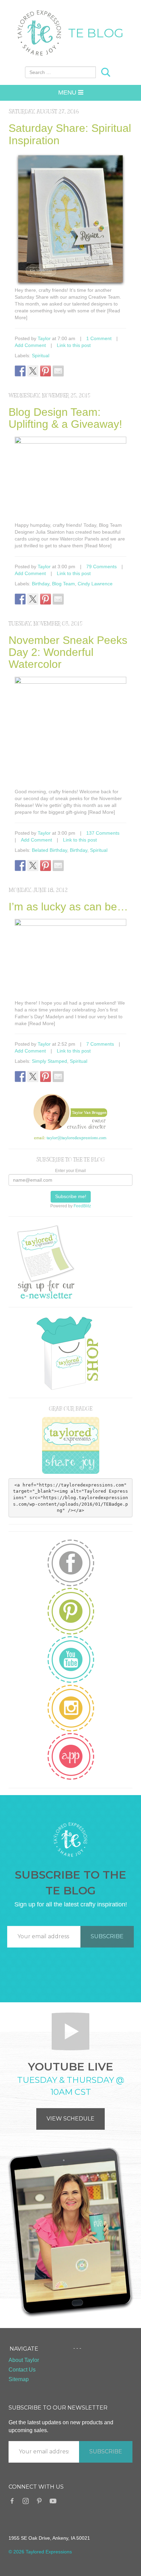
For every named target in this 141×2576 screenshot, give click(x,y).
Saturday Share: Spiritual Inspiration (70, 134)
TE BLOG (96, 33)
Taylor (44, 338)
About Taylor (24, 2360)
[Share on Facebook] (20, 371)
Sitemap (19, 2379)
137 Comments (103, 833)
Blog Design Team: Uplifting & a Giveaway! (65, 418)
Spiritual (41, 356)
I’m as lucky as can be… (68, 907)
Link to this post (74, 345)
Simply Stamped (49, 1061)
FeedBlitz (82, 1206)
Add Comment (30, 345)
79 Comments (101, 567)
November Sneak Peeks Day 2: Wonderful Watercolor (68, 652)
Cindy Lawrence (95, 584)
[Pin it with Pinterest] (46, 371)
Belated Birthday (49, 850)
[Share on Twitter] (33, 371)
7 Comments (100, 1044)
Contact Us (22, 2370)
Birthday (41, 584)
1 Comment (99, 338)
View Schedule (70, 2119)
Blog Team (63, 584)
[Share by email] (58, 371)
